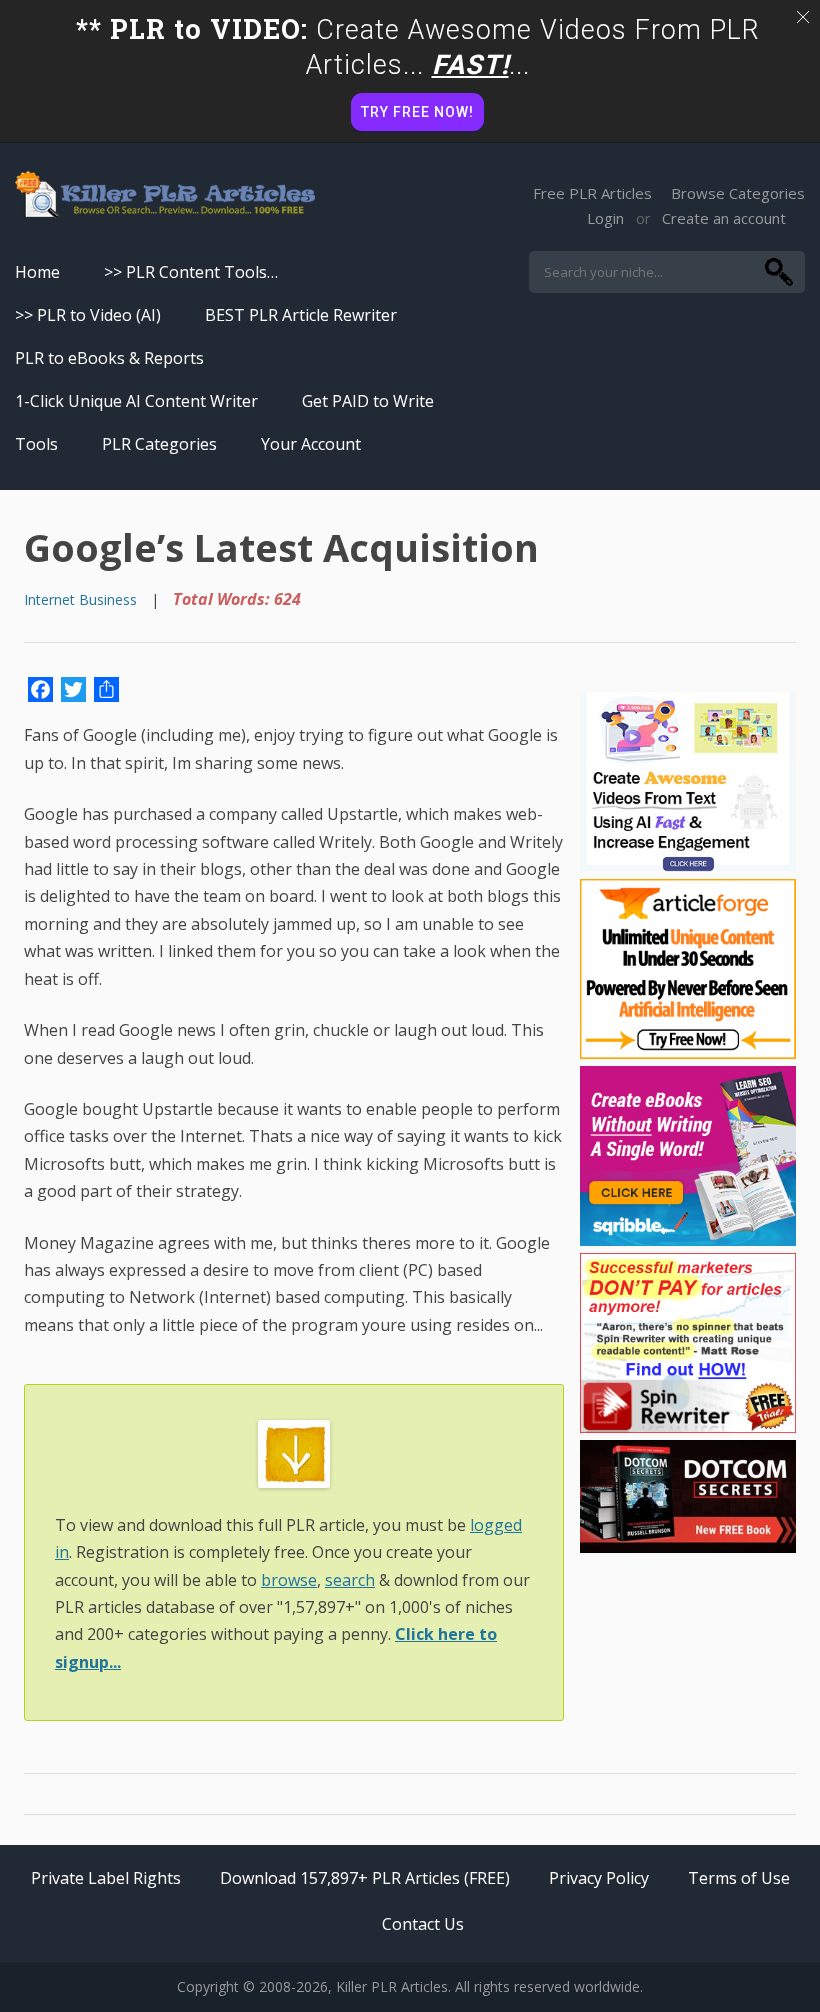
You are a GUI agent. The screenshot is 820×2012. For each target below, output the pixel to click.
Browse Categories (738, 193)
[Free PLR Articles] (165, 196)
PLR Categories (159, 444)
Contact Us (423, 1924)
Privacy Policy (599, 1878)
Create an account (724, 218)
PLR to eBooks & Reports (109, 358)
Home (37, 272)
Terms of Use (739, 1878)
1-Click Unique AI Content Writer (136, 401)
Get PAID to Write (368, 401)
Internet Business (80, 599)
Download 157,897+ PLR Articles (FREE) (365, 1878)
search (350, 1580)
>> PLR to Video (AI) (88, 315)
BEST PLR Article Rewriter (301, 315)
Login (605, 218)
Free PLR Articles (592, 193)
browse (289, 1580)
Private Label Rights (106, 1878)
